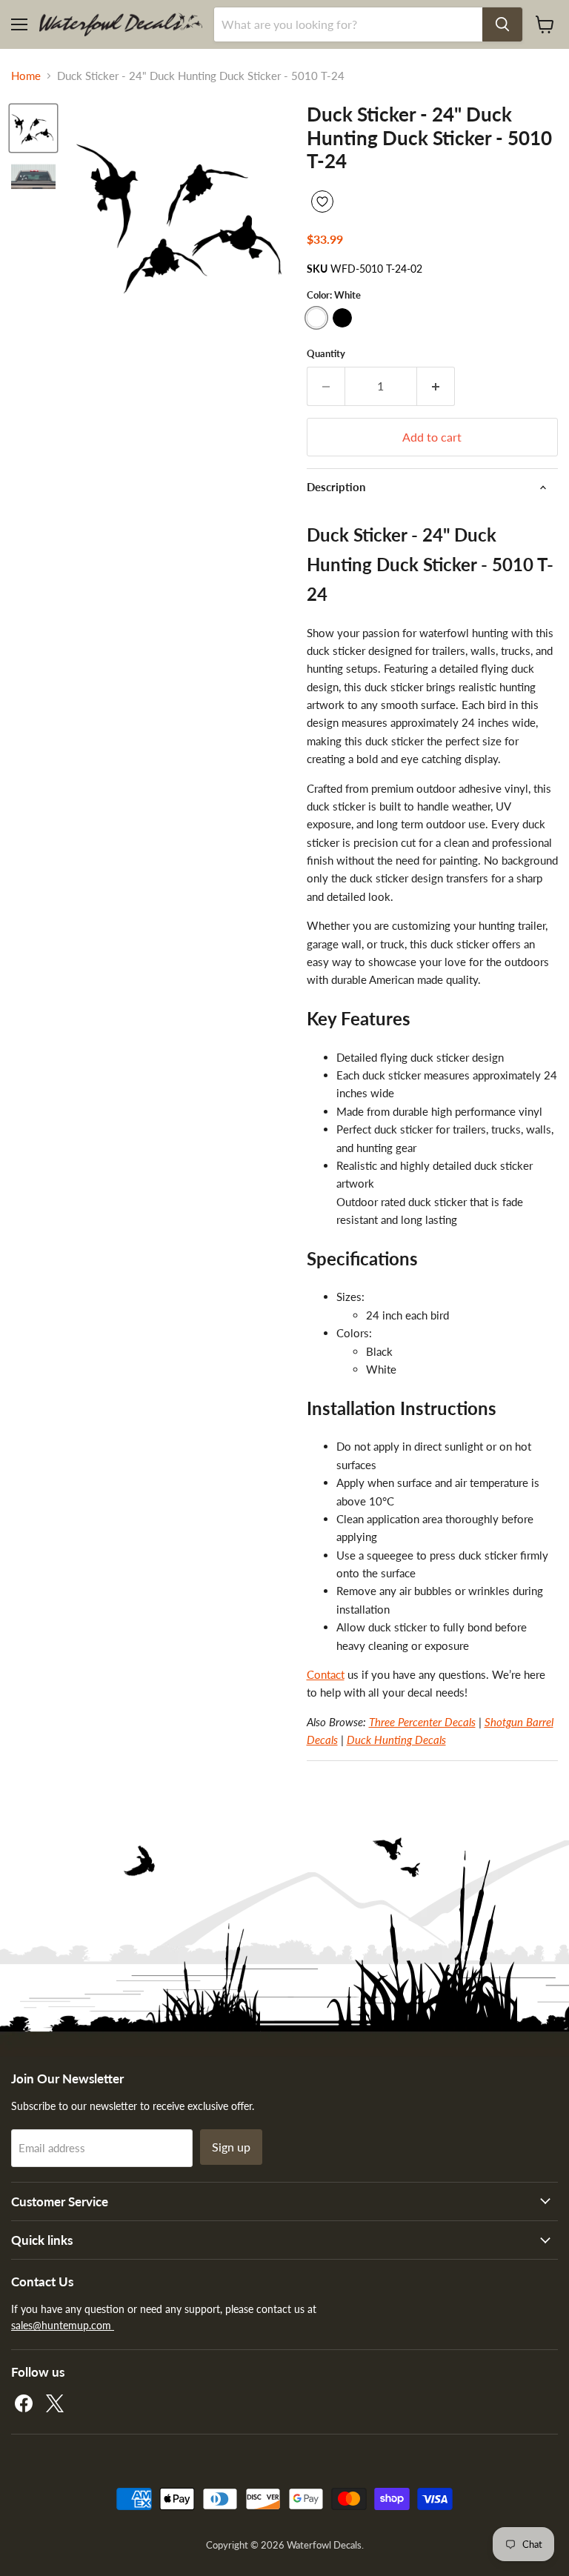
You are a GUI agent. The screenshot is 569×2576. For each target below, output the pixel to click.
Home (26, 76)
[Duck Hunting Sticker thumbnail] (33, 128)
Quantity (326, 354)
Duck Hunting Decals (396, 1740)
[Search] (502, 24)
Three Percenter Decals (422, 1722)
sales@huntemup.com (63, 2325)
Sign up (231, 2147)
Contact (326, 1674)
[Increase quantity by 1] (436, 386)
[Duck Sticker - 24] (33, 179)
